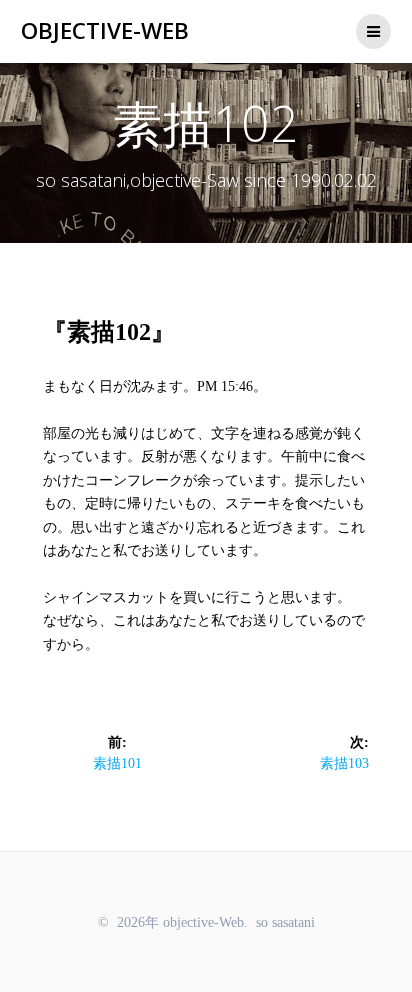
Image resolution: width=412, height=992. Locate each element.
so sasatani (285, 922)
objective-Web (105, 31)
